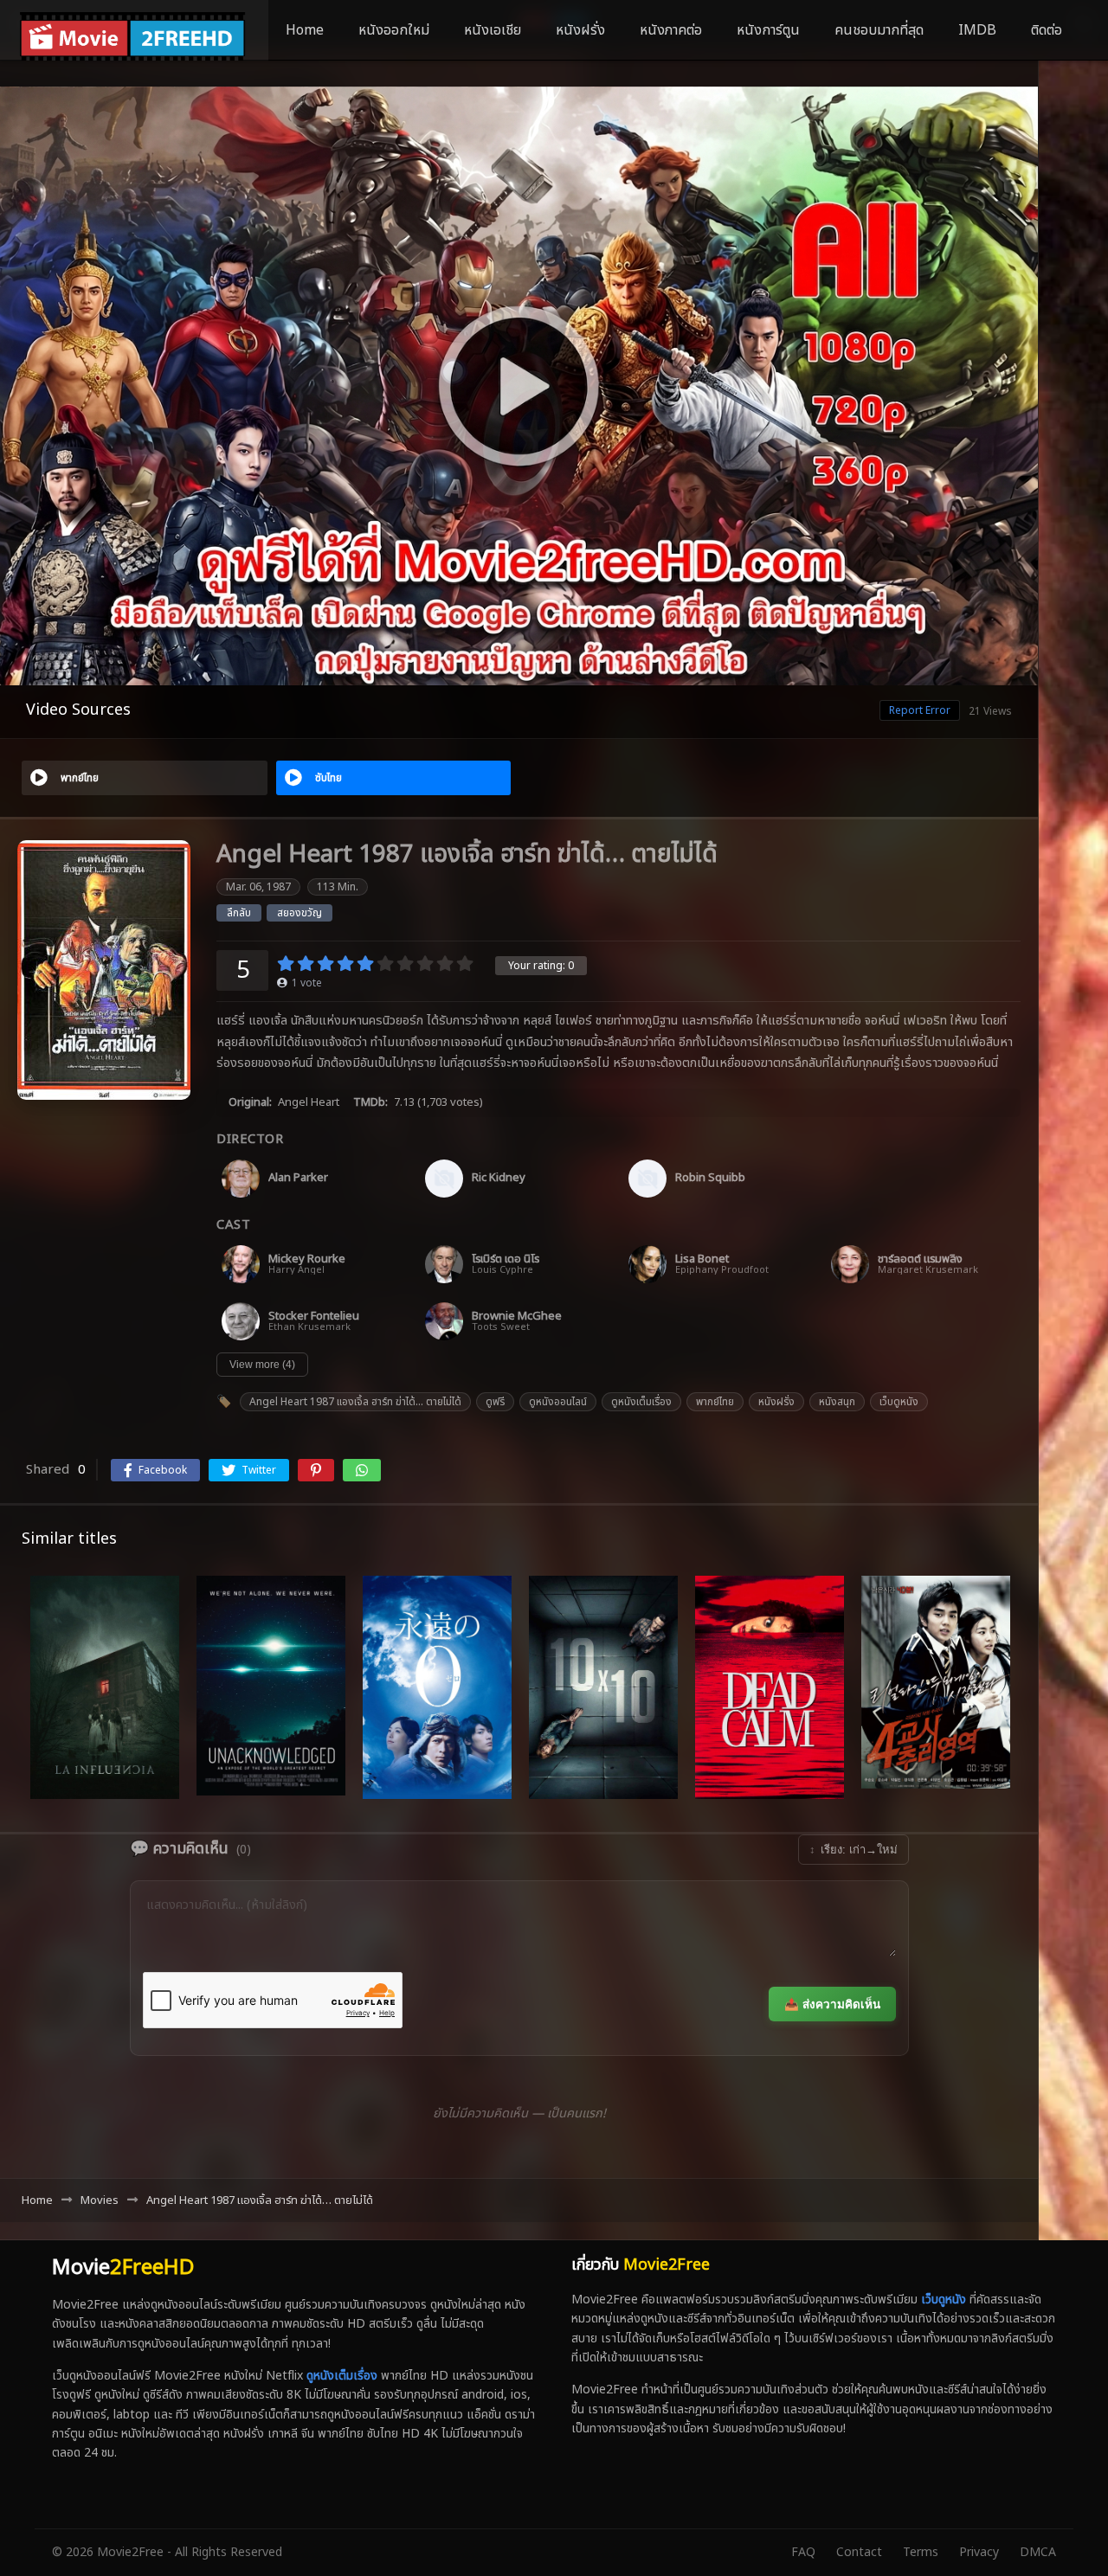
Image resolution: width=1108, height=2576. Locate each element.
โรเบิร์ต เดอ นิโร (506, 1259)
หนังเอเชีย (493, 30)
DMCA (1038, 2552)
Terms (921, 2552)
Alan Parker (298, 1178)
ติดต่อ (1047, 30)
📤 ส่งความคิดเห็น (832, 2004)
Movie (123, 2268)
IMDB (977, 30)
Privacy (979, 2552)
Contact (859, 2552)
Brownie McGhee (517, 1317)
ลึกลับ (239, 913)
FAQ (803, 2552)
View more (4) (262, 1365)
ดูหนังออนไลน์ (558, 1402)
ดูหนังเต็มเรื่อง (641, 1402)
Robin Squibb (710, 1178)
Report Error (920, 710)
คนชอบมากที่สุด (879, 30)
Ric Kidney (499, 1178)
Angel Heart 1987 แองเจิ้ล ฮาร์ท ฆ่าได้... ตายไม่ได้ (355, 1402)
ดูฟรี (495, 1402)
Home (305, 30)
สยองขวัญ (300, 913)
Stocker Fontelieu (314, 1317)
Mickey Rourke (307, 1259)
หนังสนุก (837, 1402)
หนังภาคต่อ (671, 30)
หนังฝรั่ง (580, 30)
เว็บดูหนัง (899, 1402)
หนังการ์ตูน (768, 30)
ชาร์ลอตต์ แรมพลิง (920, 1259)
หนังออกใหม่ (394, 30)
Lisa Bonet (702, 1259)
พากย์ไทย (715, 1402)
